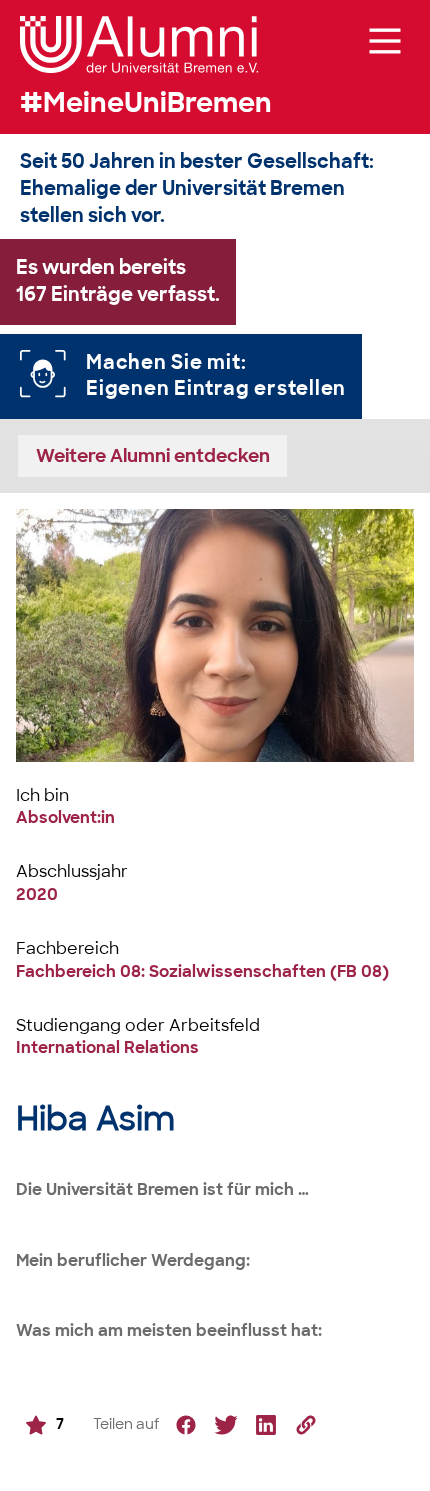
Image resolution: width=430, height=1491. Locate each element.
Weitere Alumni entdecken (153, 455)
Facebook (186, 1425)
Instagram (266, 1425)
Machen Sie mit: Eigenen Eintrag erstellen (216, 376)
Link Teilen (306, 1425)
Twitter (226, 1425)
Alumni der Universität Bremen (139, 44)
